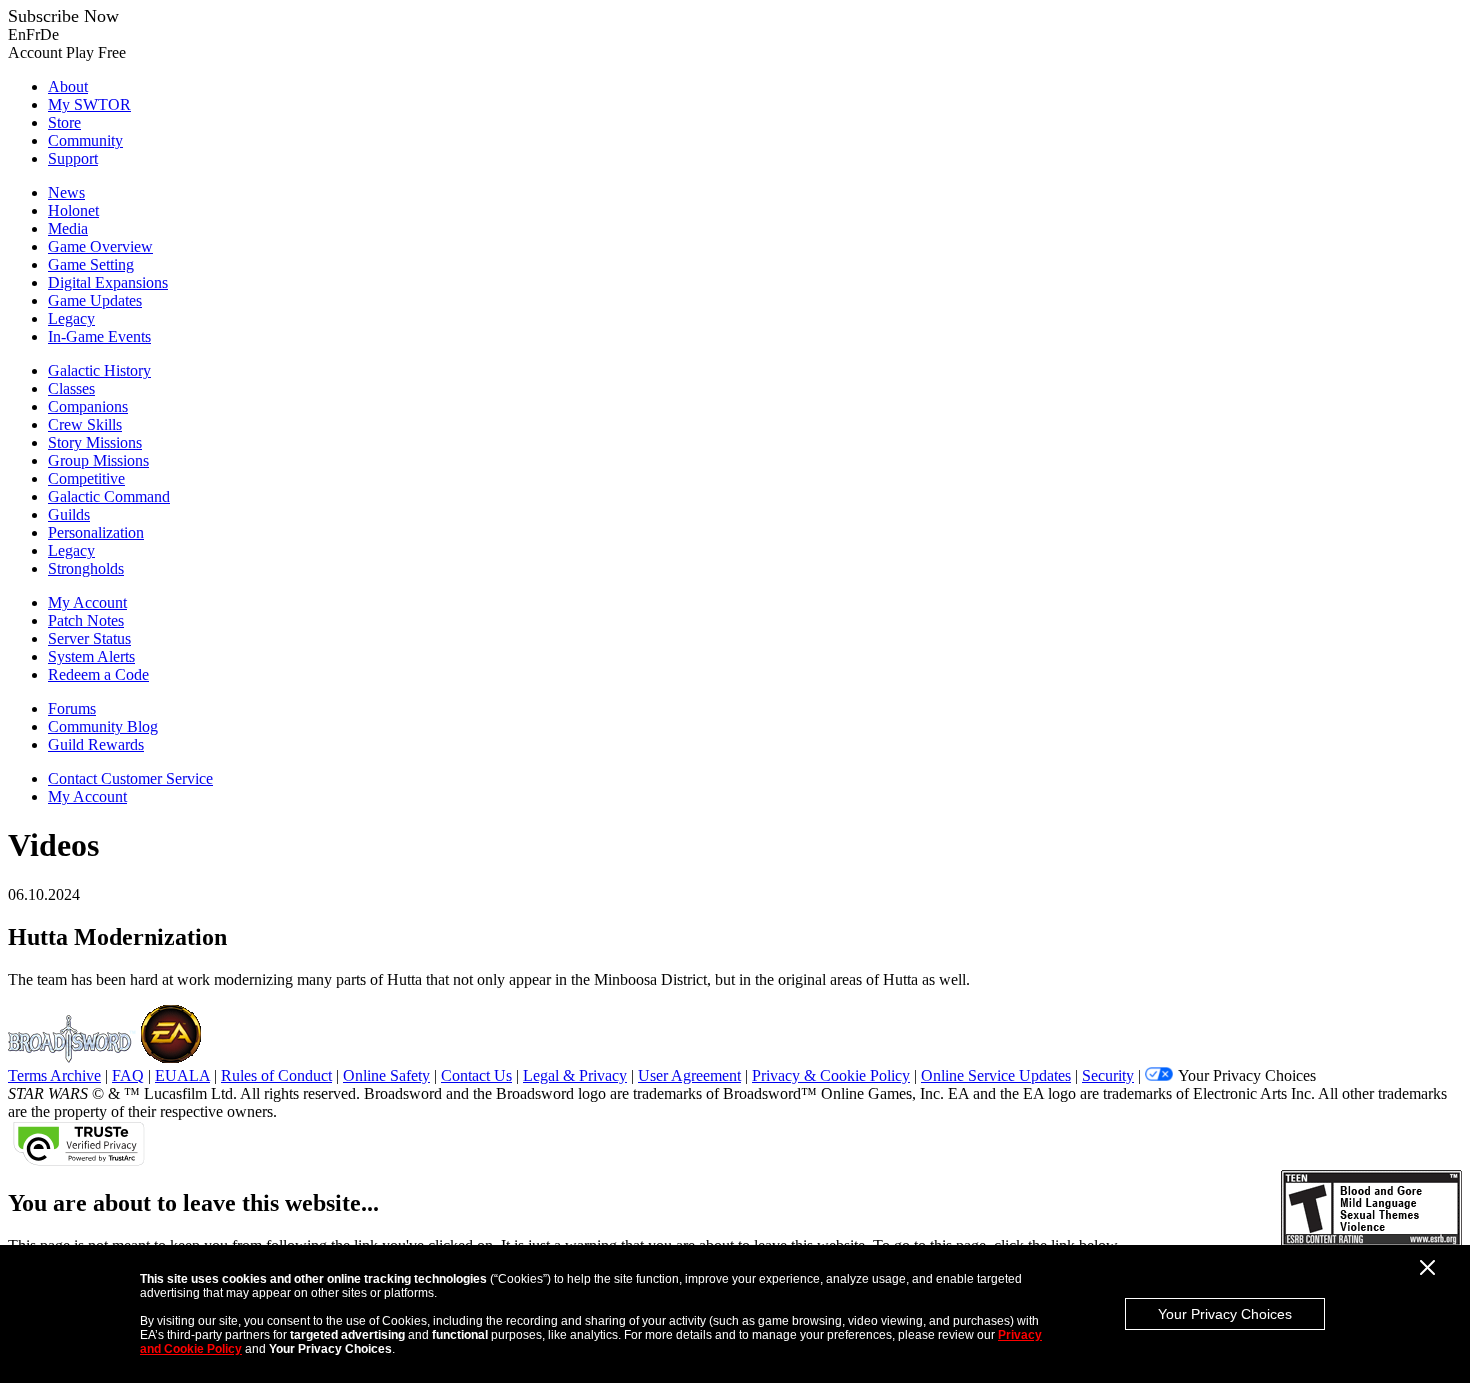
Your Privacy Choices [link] (1247, 1075)
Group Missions (98, 460)
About (68, 86)
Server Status (89, 638)
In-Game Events (99, 336)
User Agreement (689, 1075)
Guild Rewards (96, 744)
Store (64, 122)
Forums (72, 708)
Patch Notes (86, 620)
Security (1108, 1075)
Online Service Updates (996, 1075)
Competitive (86, 478)
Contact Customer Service (130, 778)
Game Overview (100, 246)
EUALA (182, 1075)
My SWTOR (89, 104)
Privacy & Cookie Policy (831, 1075)
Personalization (96, 532)
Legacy (71, 318)
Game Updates (95, 300)
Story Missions (95, 442)
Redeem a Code (98, 674)
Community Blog (103, 726)
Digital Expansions (108, 282)
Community (85, 140)
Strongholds (86, 568)
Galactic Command (109, 496)
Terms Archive (54, 1075)
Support (73, 158)
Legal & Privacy (575, 1075)
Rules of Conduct (276, 1075)
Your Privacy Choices (1225, 1314)
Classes (71, 388)
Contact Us (476, 1075)
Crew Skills (85, 424)
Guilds (69, 514)
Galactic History (99, 370)
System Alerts (91, 656)
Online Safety (386, 1075)
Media (68, 228)
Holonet (73, 210)
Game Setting (91, 264)
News (66, 192)
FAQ (128, 1075)
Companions (88, 406)
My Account (87, 602)
